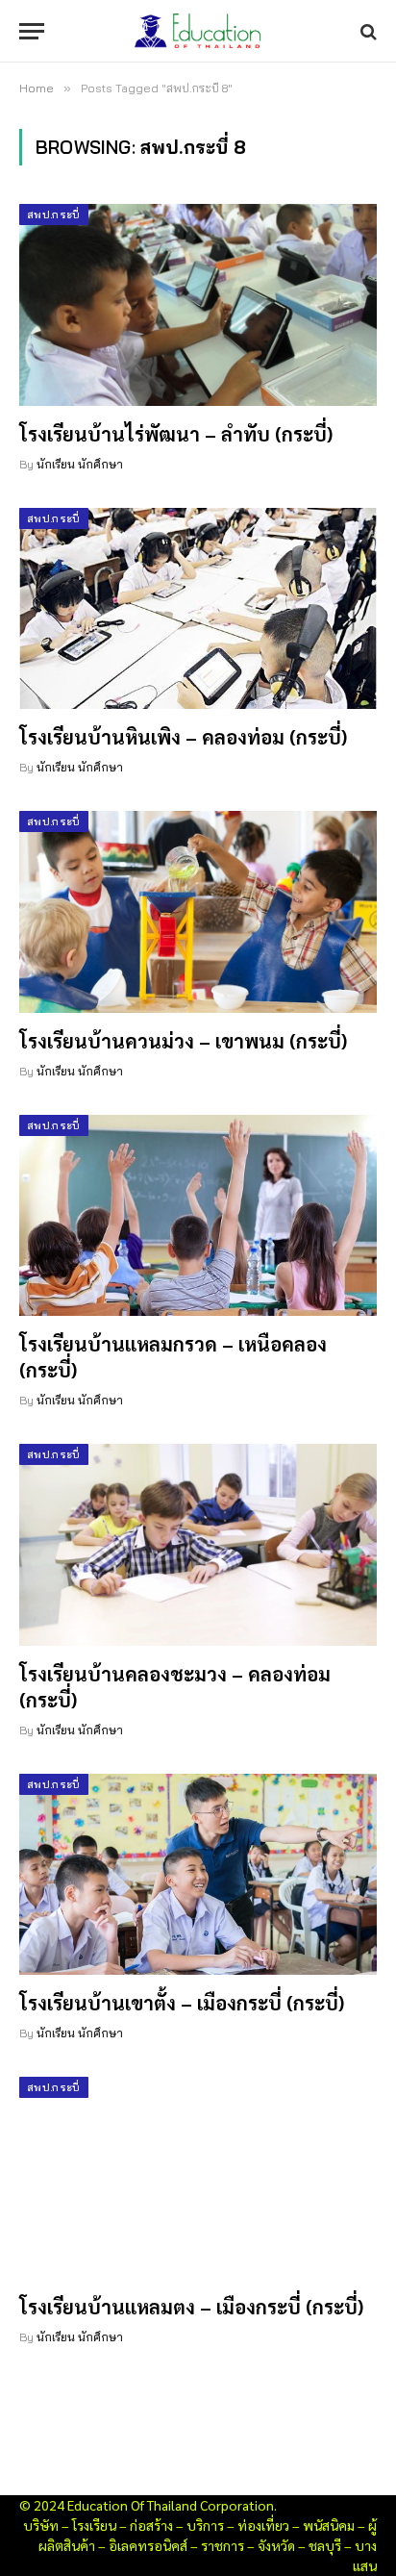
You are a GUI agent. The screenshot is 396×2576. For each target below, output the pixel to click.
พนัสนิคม (329, 2525)
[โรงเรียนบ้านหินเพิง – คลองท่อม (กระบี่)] (198, 608)
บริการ (205, 2525)
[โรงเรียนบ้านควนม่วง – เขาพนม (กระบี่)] (198, 911)
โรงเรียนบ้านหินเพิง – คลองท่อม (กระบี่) (183, 737)
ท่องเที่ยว (263, 2525)
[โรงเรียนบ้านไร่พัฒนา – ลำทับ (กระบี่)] (198, 304)
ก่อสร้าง (151, 2525)
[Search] (367, 31)
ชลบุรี (325, 2545)
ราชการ (223, 2545)
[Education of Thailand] (198, 31)
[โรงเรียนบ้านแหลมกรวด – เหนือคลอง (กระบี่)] (198, 1215)
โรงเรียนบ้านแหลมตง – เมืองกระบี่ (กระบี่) (191, 2307)
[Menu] (32, 31)
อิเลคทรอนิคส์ (148, 2545)
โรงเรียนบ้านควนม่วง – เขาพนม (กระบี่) (183, 1041)
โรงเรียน (94, 2525)
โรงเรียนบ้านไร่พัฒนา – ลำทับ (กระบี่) (176, 434)
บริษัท (41, 2525)
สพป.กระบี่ (54, 215)
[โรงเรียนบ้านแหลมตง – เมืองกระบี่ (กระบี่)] (198, 2177)
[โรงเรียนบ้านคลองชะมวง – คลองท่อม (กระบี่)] (198, 1544)
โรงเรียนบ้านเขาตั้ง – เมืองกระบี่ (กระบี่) (182, 2003)
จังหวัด (276, 2545)
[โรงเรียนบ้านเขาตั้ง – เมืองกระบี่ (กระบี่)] (198, 1874)
